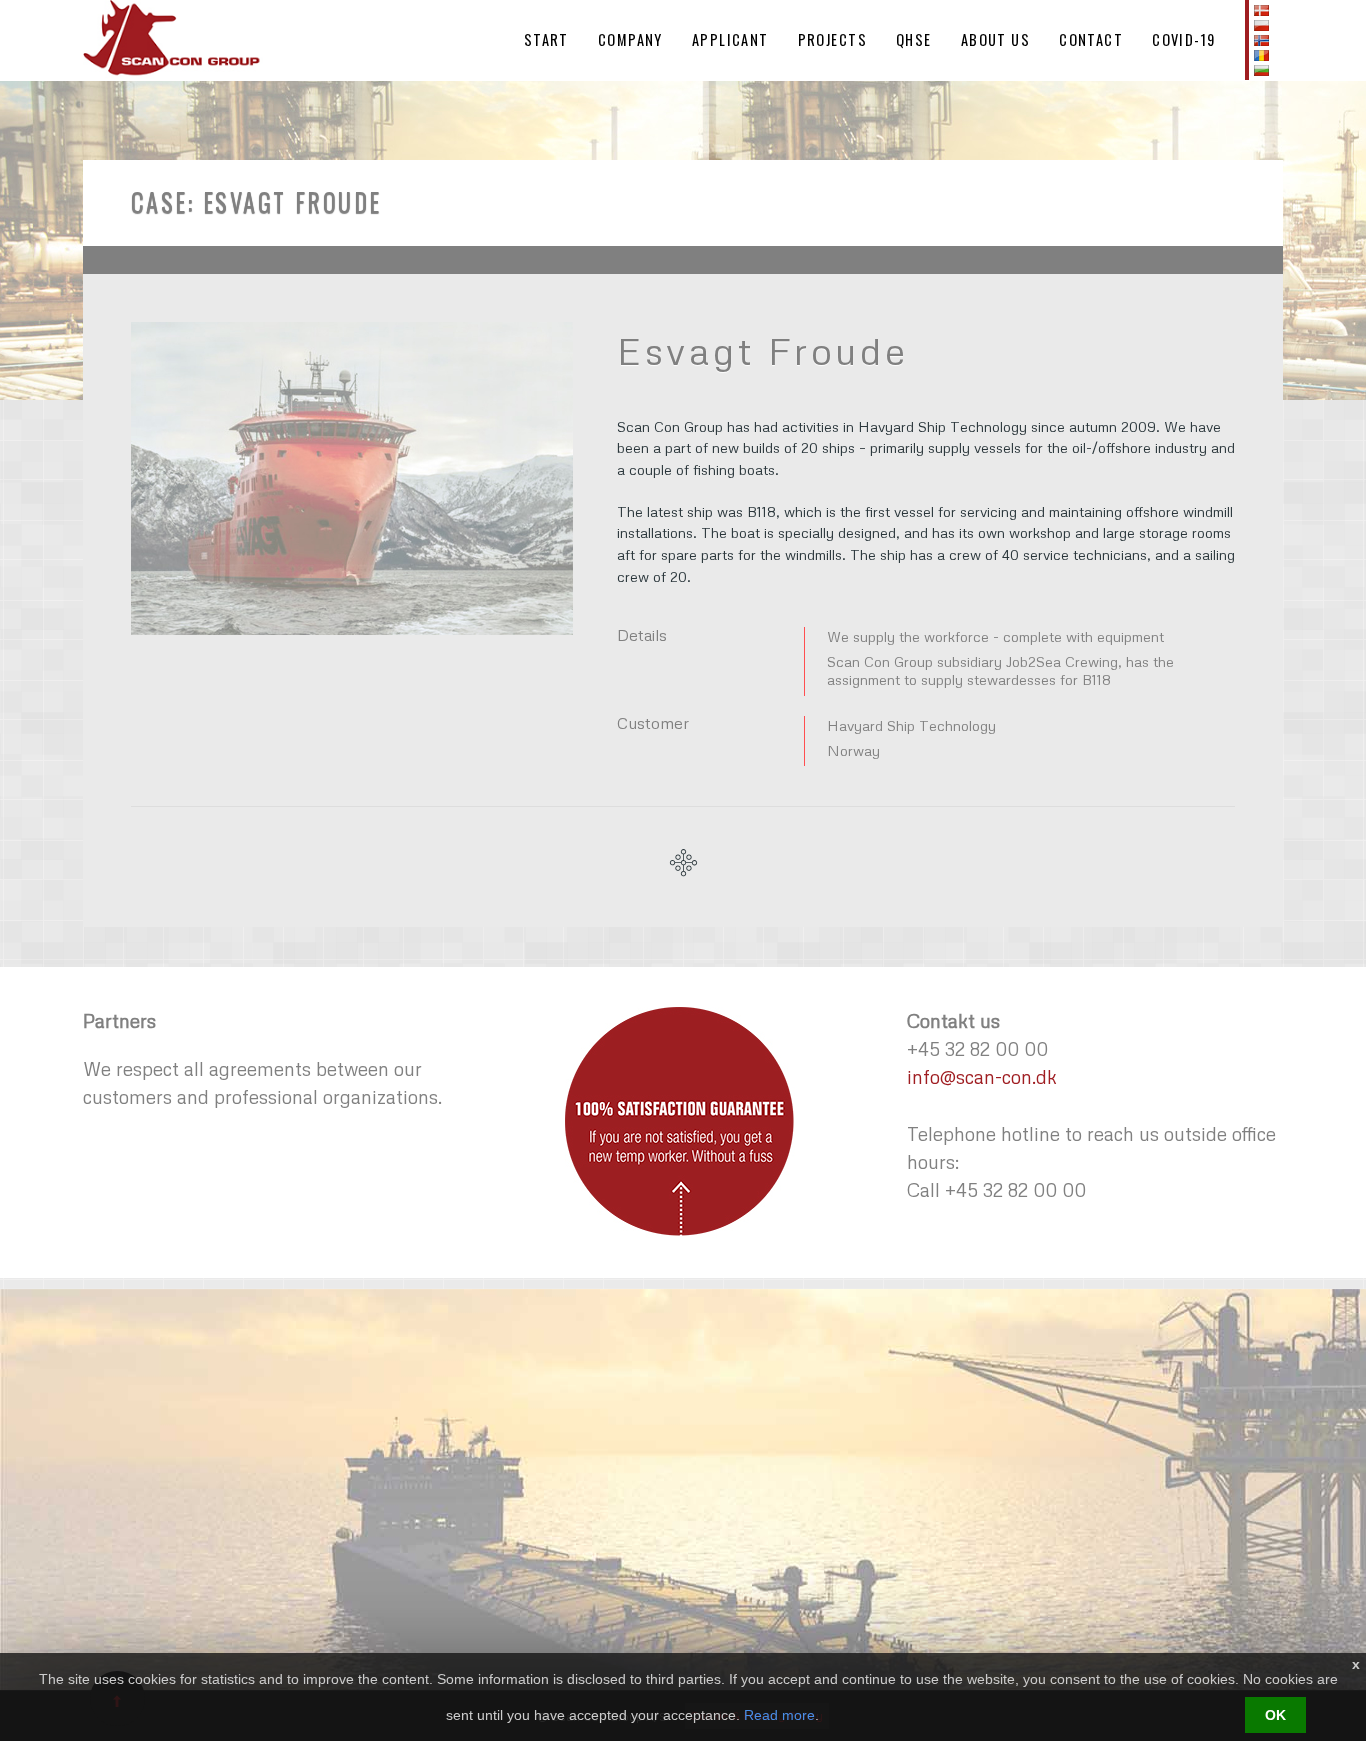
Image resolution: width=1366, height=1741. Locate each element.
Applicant (730, 39)
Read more (779, 1715)
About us (996, 39)
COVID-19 (1184, 39)
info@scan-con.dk (982, 1076)
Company (630, 39)
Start (546, 39)
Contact (1091, 39)
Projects (833, 39)
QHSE (914, 39)
